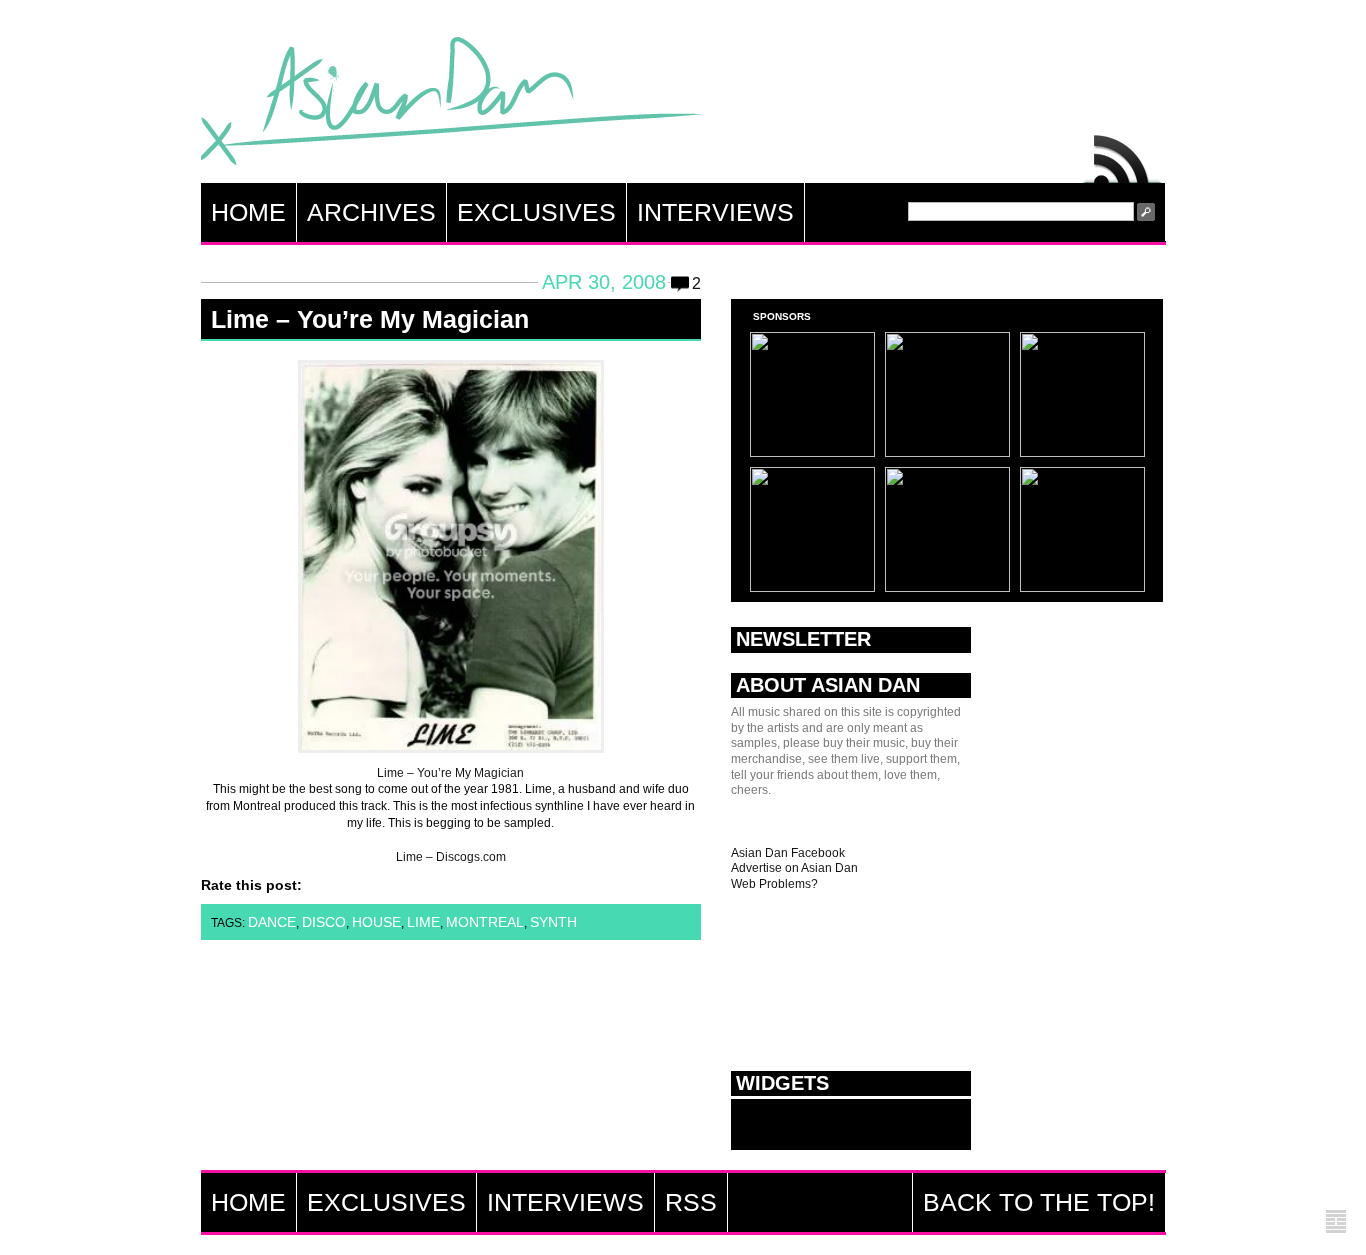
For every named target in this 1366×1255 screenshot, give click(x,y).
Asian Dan (451, 105)
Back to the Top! (1039, 1202)
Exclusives (536, 212)
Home (248, 212)
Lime (423, 922)
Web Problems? (774, 884)
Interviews (715, 212)
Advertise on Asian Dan (794, 868)
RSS (1123, 154)
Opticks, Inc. (1336, 1222)
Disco (324, 922)
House (376, 922)
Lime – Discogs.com (451, 857)
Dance (272, 922)
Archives (371, 212)
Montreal (485, 922)
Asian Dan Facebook (788, 853)
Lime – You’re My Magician (370, 319)
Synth (553, 922)
